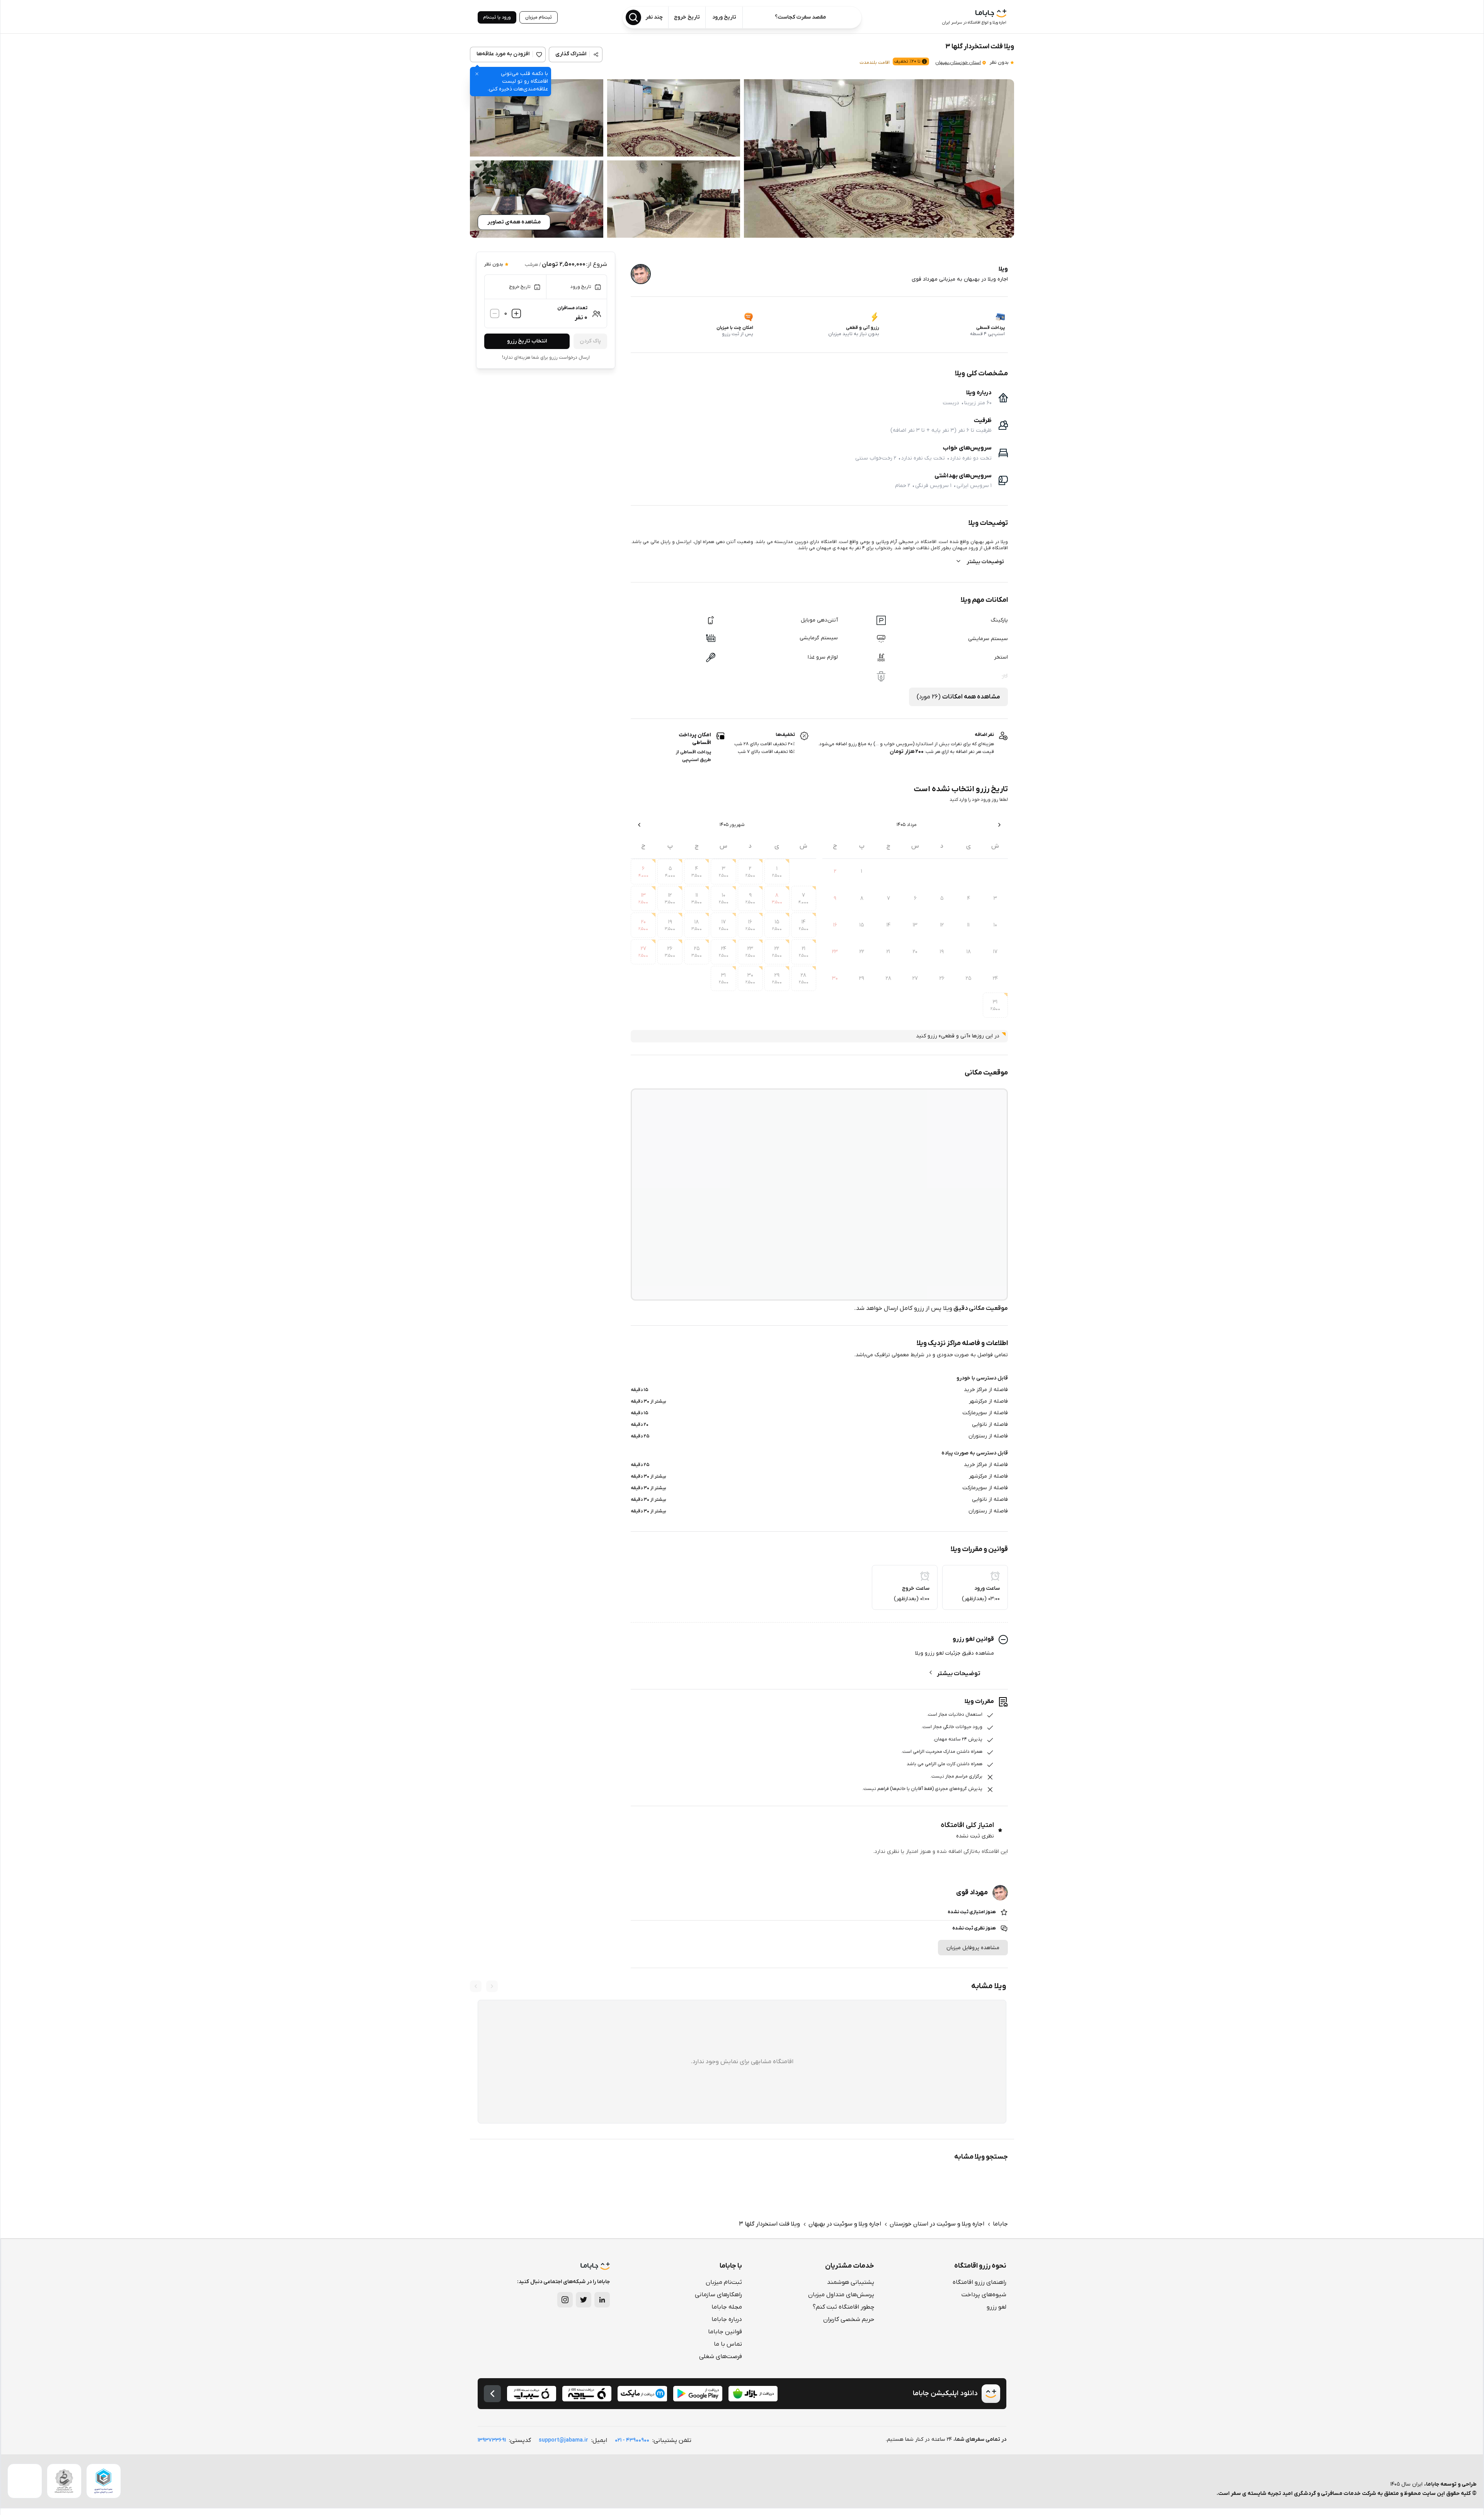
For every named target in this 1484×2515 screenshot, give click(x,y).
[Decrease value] (495, 313)
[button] (879, 158)
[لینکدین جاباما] (602, 2300)
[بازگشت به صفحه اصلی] (492, 2394)
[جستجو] (633, 17)
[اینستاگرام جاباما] (565, 2300)
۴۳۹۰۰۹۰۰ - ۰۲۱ (632, 2440)
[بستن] (477, 74)
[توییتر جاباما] (584, 2300)
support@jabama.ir (563, 2440)
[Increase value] (516, 313)
